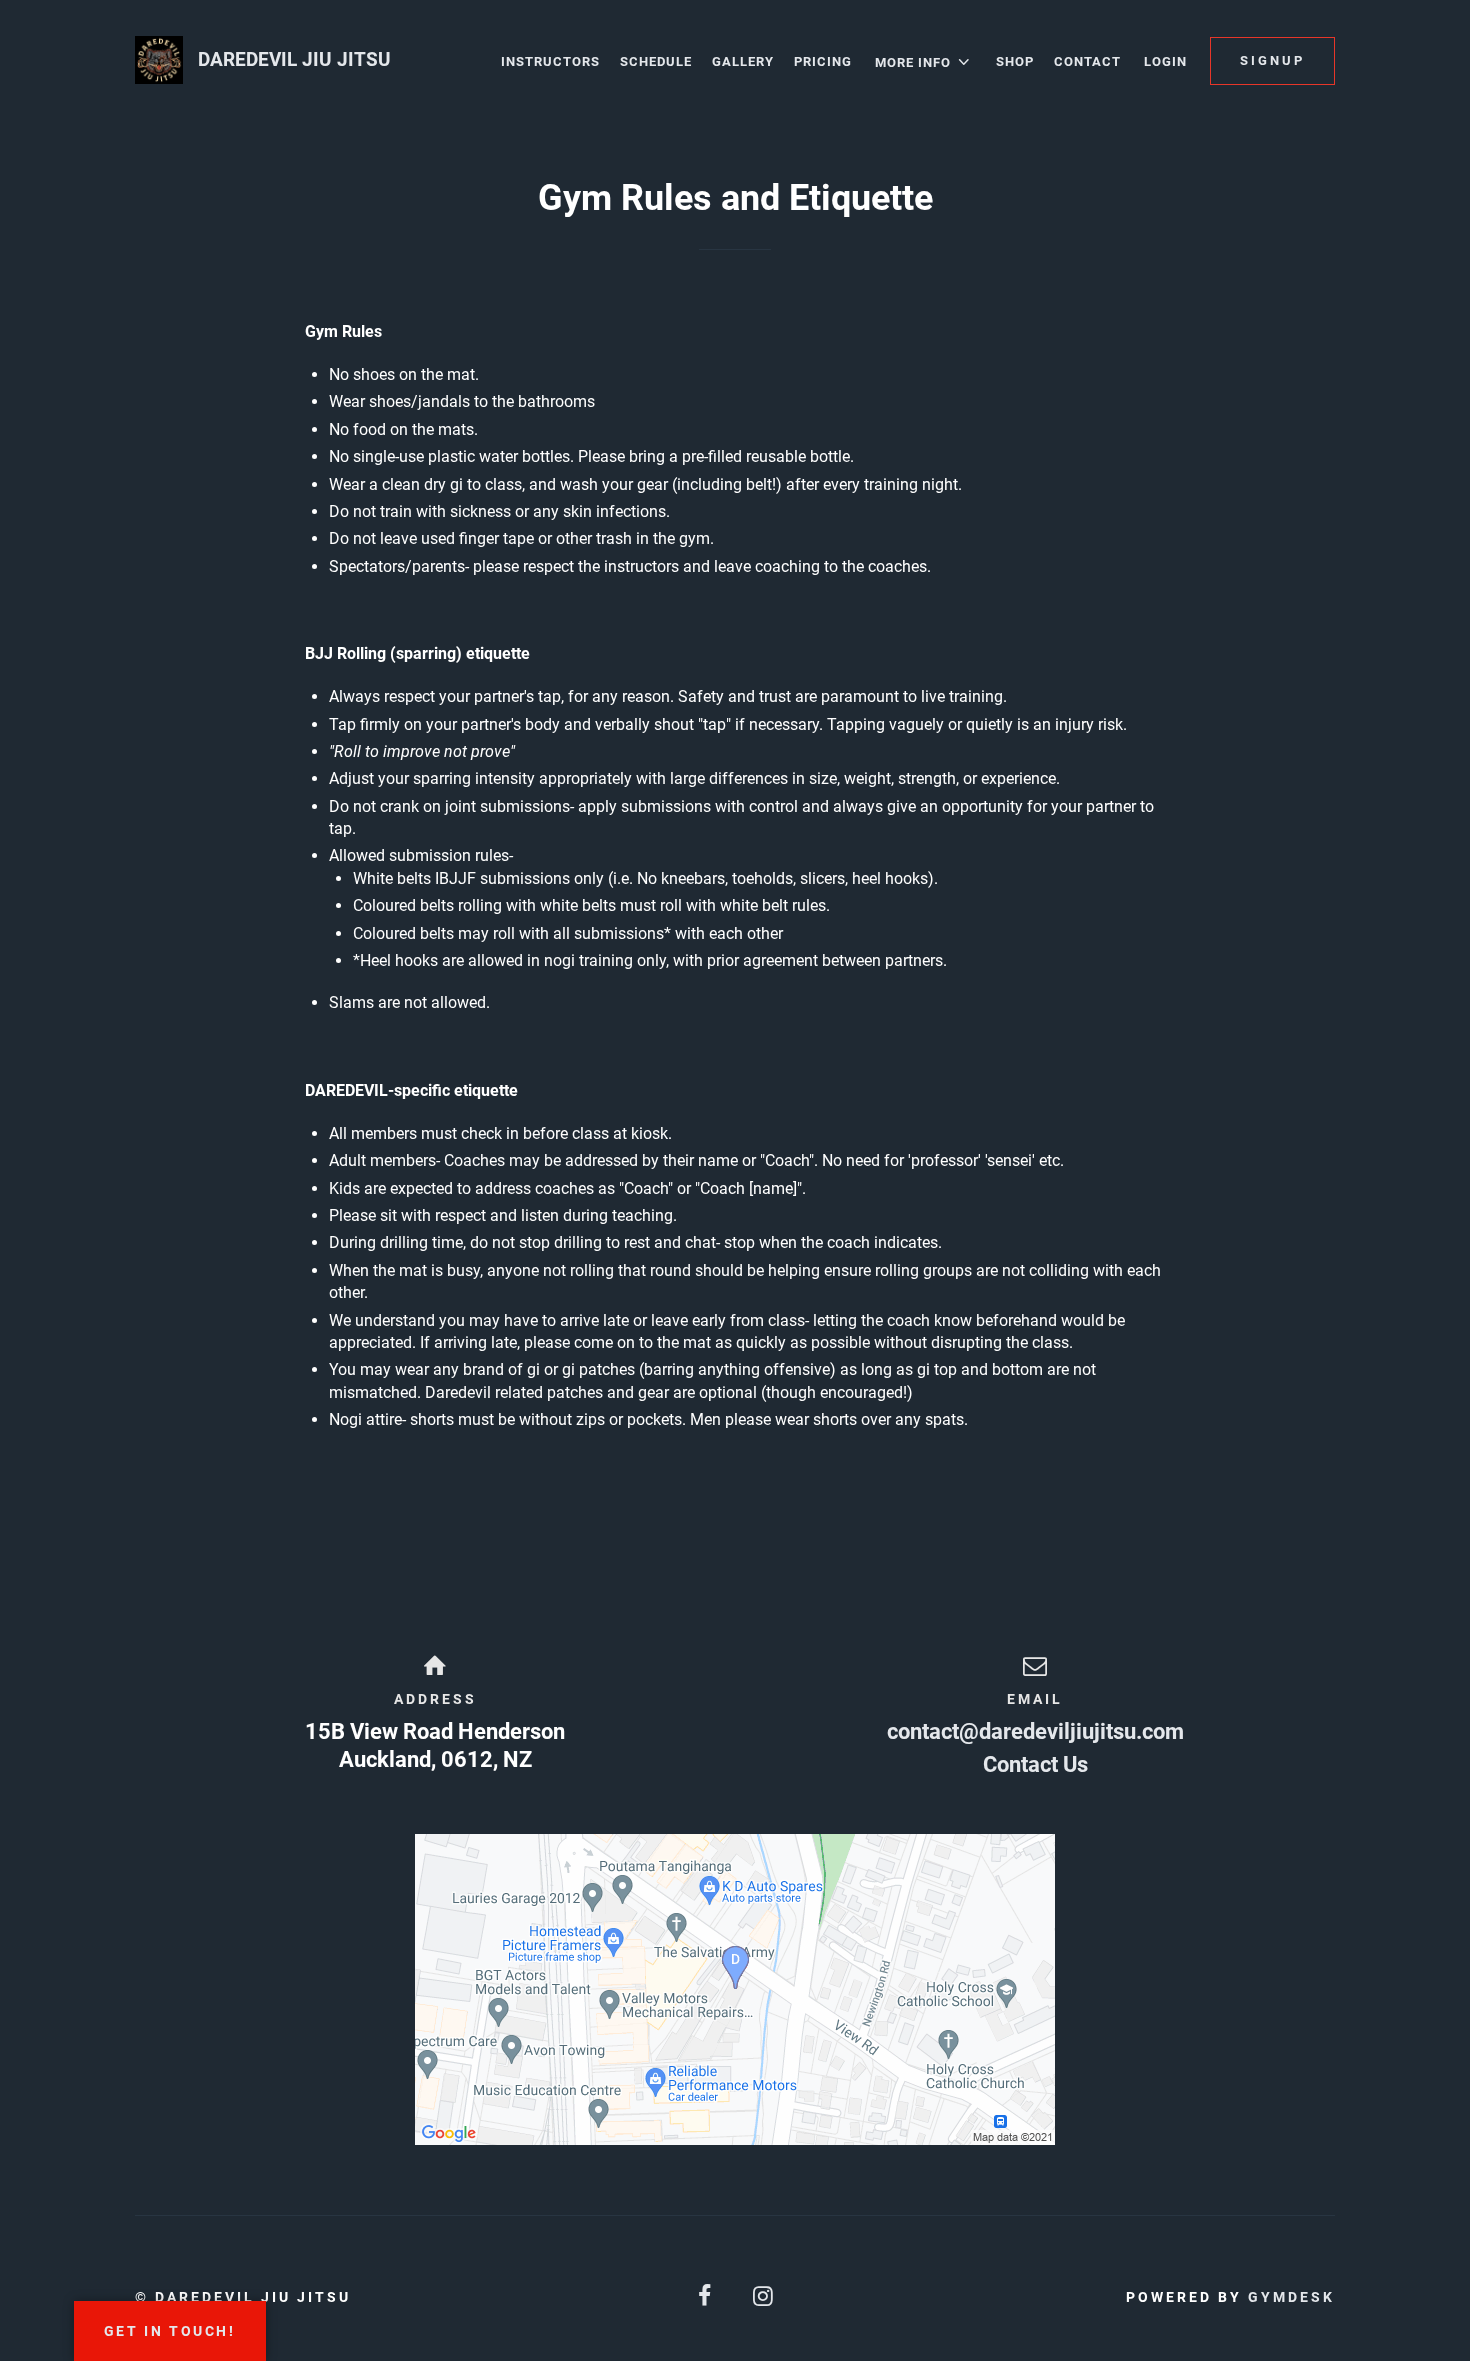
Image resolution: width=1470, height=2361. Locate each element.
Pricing (823, 61)
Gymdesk (1291, 2297)
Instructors (550, 61)
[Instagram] (764, 2296)
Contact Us (1035, 1764)
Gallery (743, 61)
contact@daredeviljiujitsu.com (1035, 1731)
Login (1165, 61)
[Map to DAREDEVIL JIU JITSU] (735, 1989)
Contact (1087, 61)
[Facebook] (706, 2296)
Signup (1272, 60)
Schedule (656, 61)
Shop (1015, 61)
